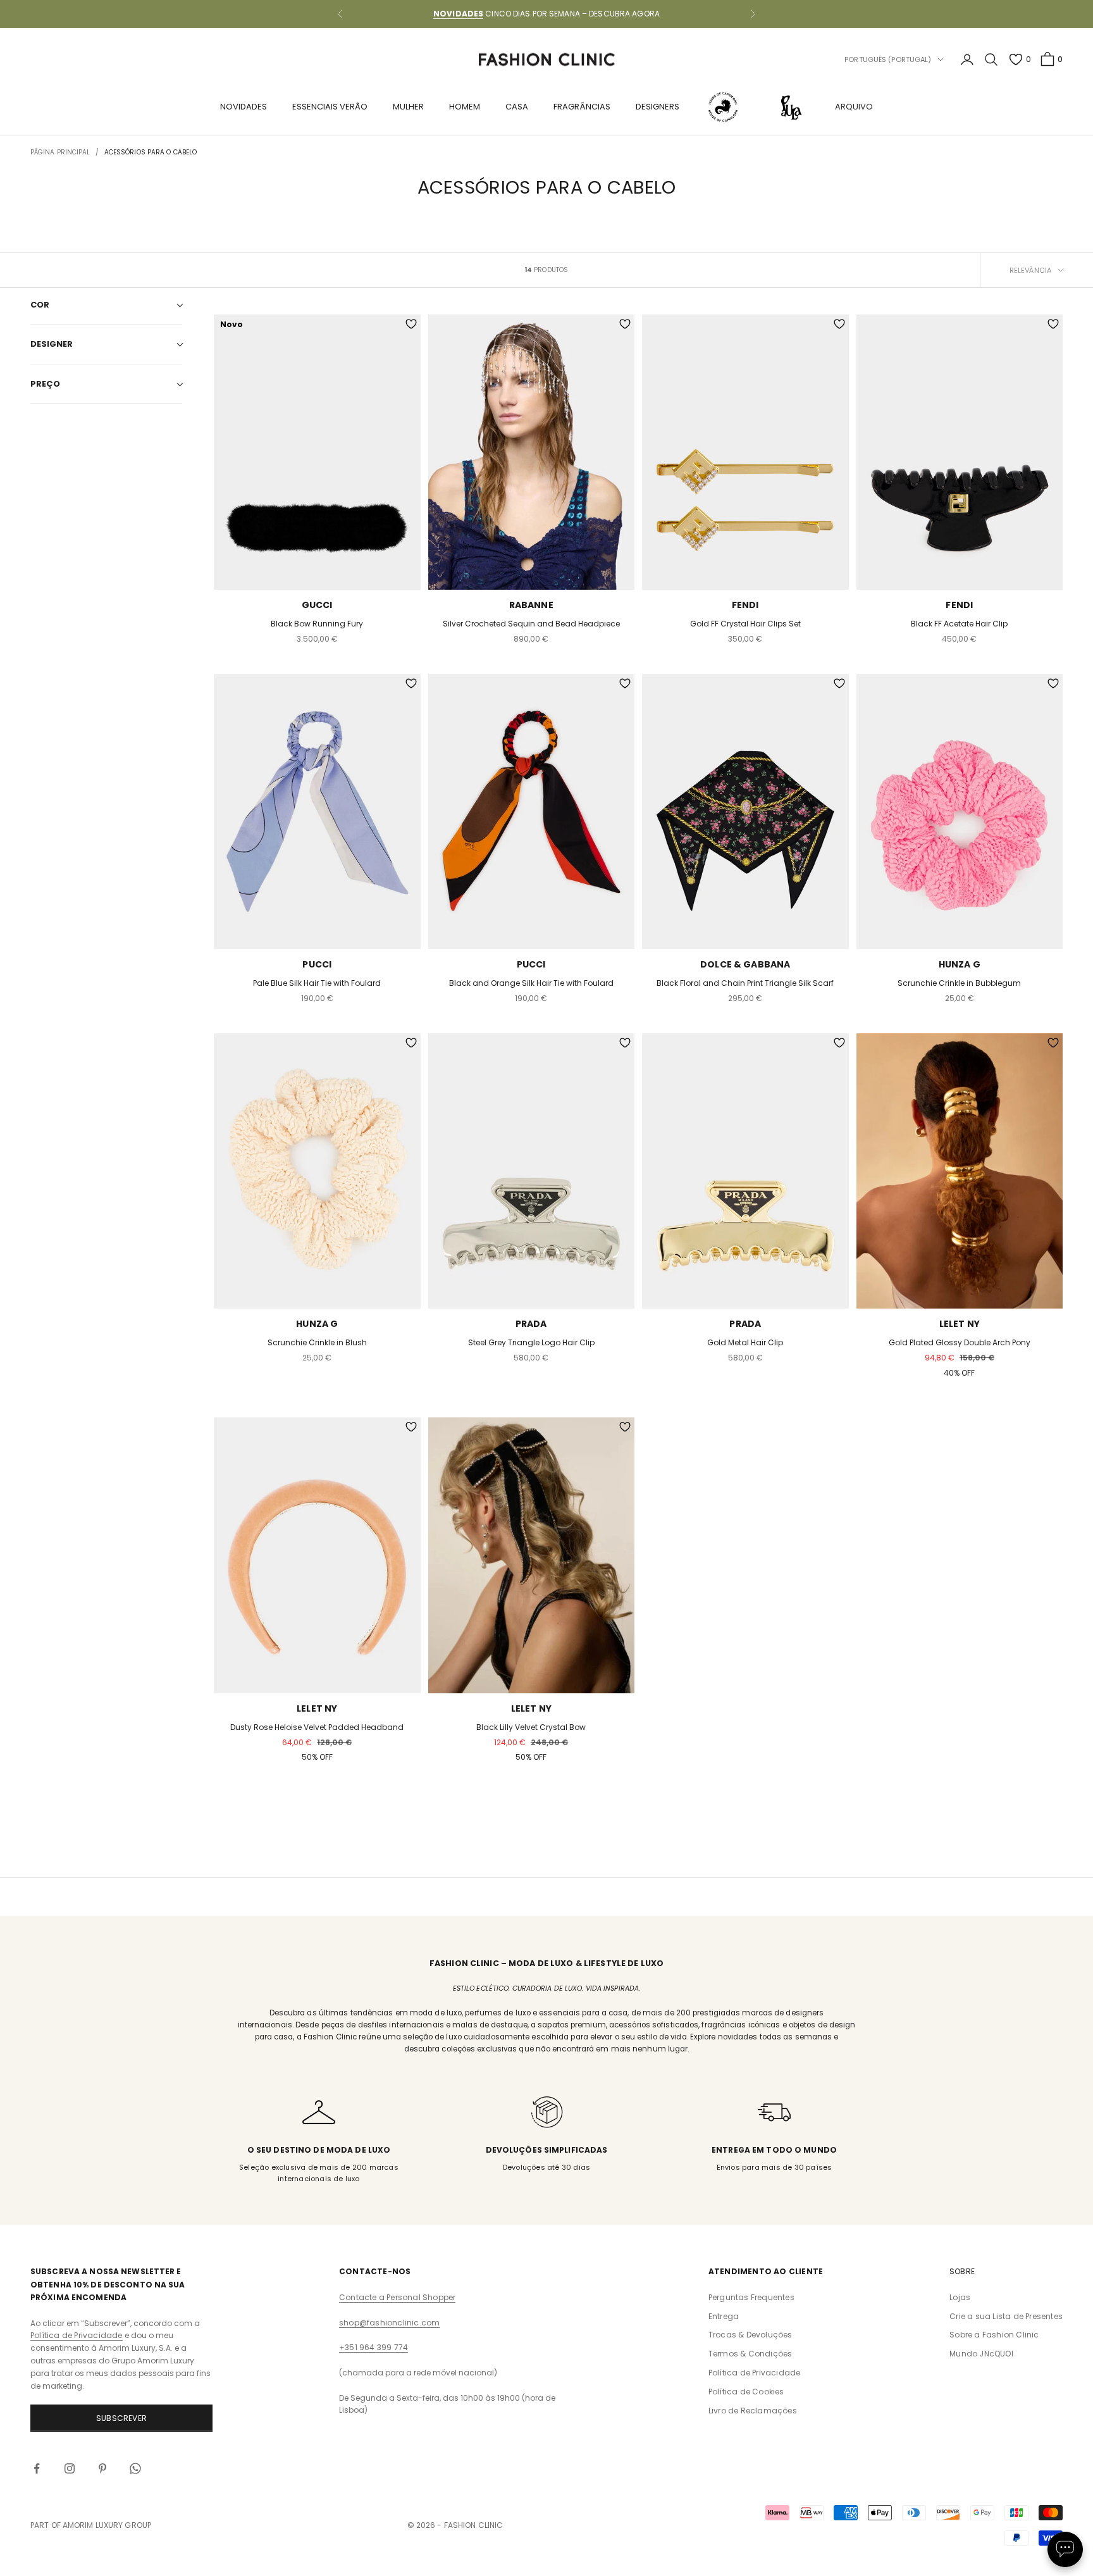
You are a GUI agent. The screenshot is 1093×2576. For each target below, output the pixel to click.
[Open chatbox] (1065, 2549)
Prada (531, 1324)
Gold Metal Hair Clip (745, 1342)
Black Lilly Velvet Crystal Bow (531, 1727)
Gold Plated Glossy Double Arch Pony (960, 1342)
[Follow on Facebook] (37, 2468)
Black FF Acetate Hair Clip (959, 624)
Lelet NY (960, 1324)
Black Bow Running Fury (317, 624)
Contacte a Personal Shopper (397, 2297)
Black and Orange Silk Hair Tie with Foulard (531, 983)
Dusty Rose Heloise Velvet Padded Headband (317, 1727)
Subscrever (121, 2418)
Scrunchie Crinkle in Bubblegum (959, 983)
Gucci (317, 605)
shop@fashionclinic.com (389, 2323)
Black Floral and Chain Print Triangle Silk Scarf (745, 983)
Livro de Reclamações (753, 2411)
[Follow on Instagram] (70, 2468)
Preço (45, 384)
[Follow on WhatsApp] (135, 2468)
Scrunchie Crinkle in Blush (317, 1342)
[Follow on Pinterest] (102, 2468)
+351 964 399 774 (374, 2347)
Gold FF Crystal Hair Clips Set (745, 624)
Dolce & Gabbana (745, 964)
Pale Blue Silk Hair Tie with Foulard (317, 983)
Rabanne (531, 605)
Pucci (317, 964)
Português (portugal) (888, 59)
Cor (40, 305)
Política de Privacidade (77, 2335)
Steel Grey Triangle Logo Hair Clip (531, 1342)
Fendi (745, 605)
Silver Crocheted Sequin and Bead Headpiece (531, 624)
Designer (52, 344)
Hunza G (960, 964)
